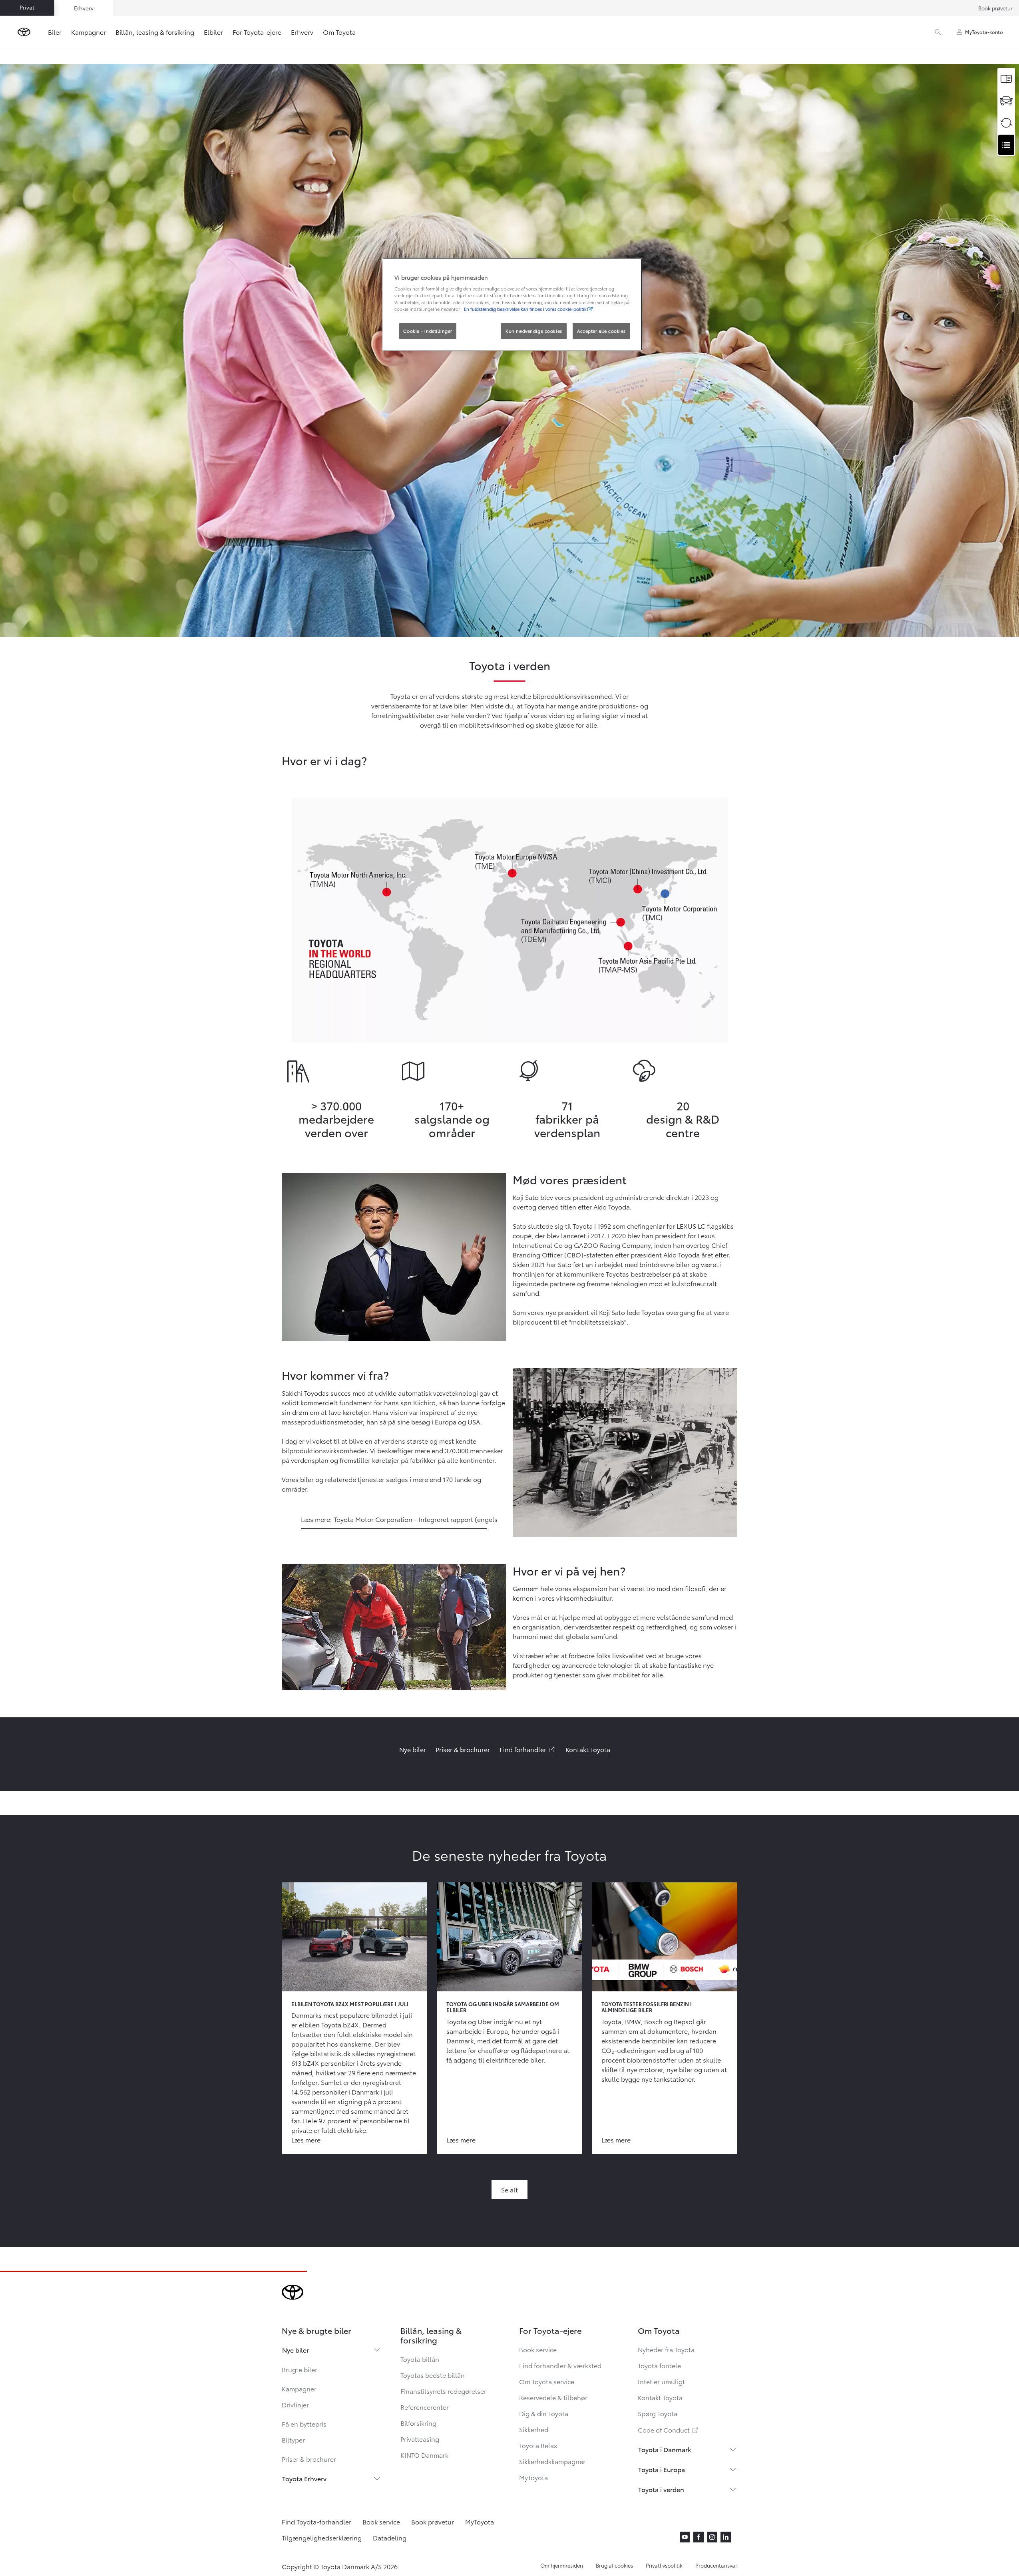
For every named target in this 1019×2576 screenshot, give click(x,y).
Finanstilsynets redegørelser (443, 2391)
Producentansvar (716, 2565)
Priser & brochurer (309, 2459)
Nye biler (296, 2350)
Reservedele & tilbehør (553, 2397)
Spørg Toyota (658, 2413)
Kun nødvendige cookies (534, 331)
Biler (55, 32)
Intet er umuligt (661, 2381)
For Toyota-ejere (257, 32)
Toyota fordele (659, 2365)
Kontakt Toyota (660, 2397)
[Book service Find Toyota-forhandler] (1006, 145)
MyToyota (533, 2477)
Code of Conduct (669, 2430)
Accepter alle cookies (601, 331)
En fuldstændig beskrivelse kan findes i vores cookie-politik (525, 309)
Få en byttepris (304, 2424)
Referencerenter (425, 2407)
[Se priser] (1006, 79)
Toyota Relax (538, 2445)
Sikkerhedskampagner (552, 2461)
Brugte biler (300, 2369)
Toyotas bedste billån (433, 2375)
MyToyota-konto (984, 32)
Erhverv (302, 32)
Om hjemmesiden (562, 2565)
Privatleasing (420, 2439)
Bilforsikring (418, 2423)
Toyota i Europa (662, 2469)
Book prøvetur (995, 8)
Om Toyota (339, 32)
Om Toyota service (547, 2381)
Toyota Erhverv (304, 2478)
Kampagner (89, 32)
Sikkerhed (534, 2429)
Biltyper (293, 2440)
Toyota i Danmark (665, 2449)
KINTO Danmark (424, 2455)
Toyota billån (420, 2359)
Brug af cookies (614, 2565)
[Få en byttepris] (1006, 123)
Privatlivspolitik (664, 2565)
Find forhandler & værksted (560, 2365)
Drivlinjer (295, 2404)
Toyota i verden (661, 2489)
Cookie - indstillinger (428, 331)
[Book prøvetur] (1006, 101)
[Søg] (938, 32)
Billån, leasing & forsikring (155, 32)
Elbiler (213, 32)
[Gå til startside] (24, 32)
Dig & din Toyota (544, 2413)
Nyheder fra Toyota (666, 2349)
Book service (538, 2349)
